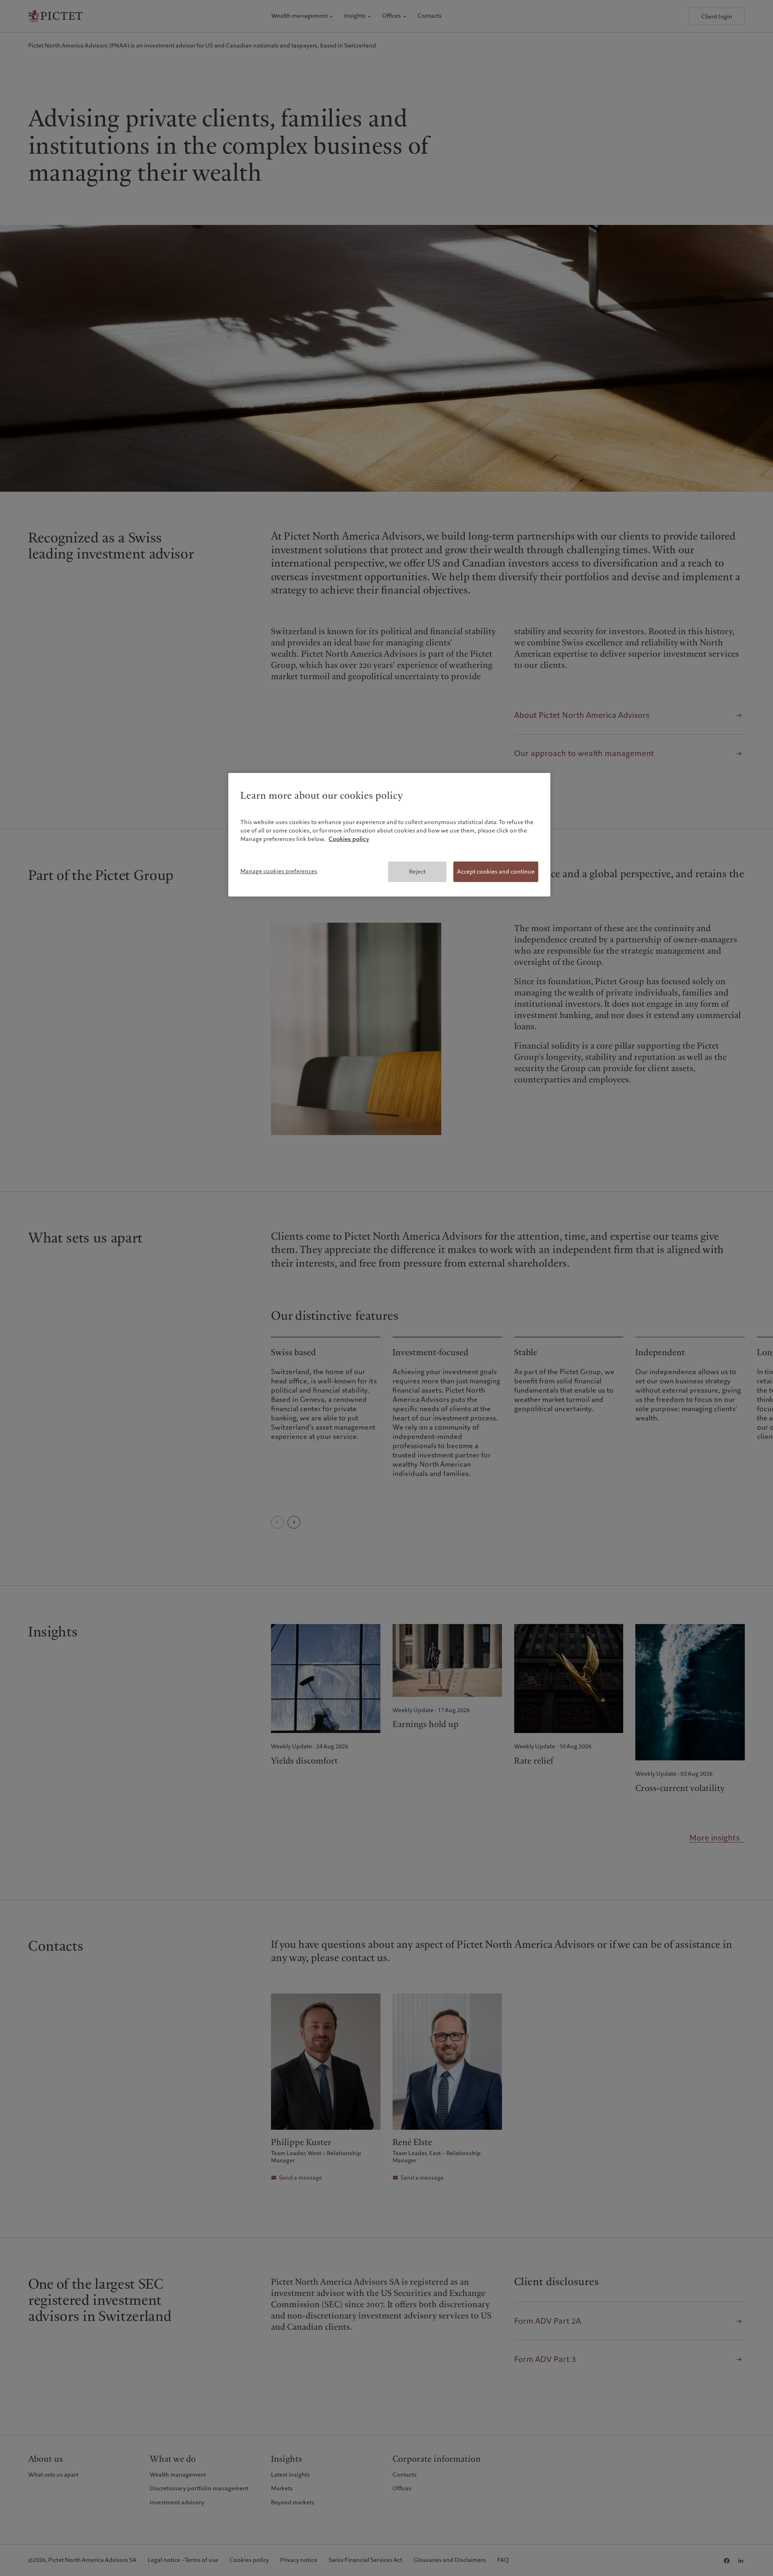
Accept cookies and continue (496, 872)
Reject (417, 872)
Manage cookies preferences (279, 871)
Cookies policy (349, 839)
